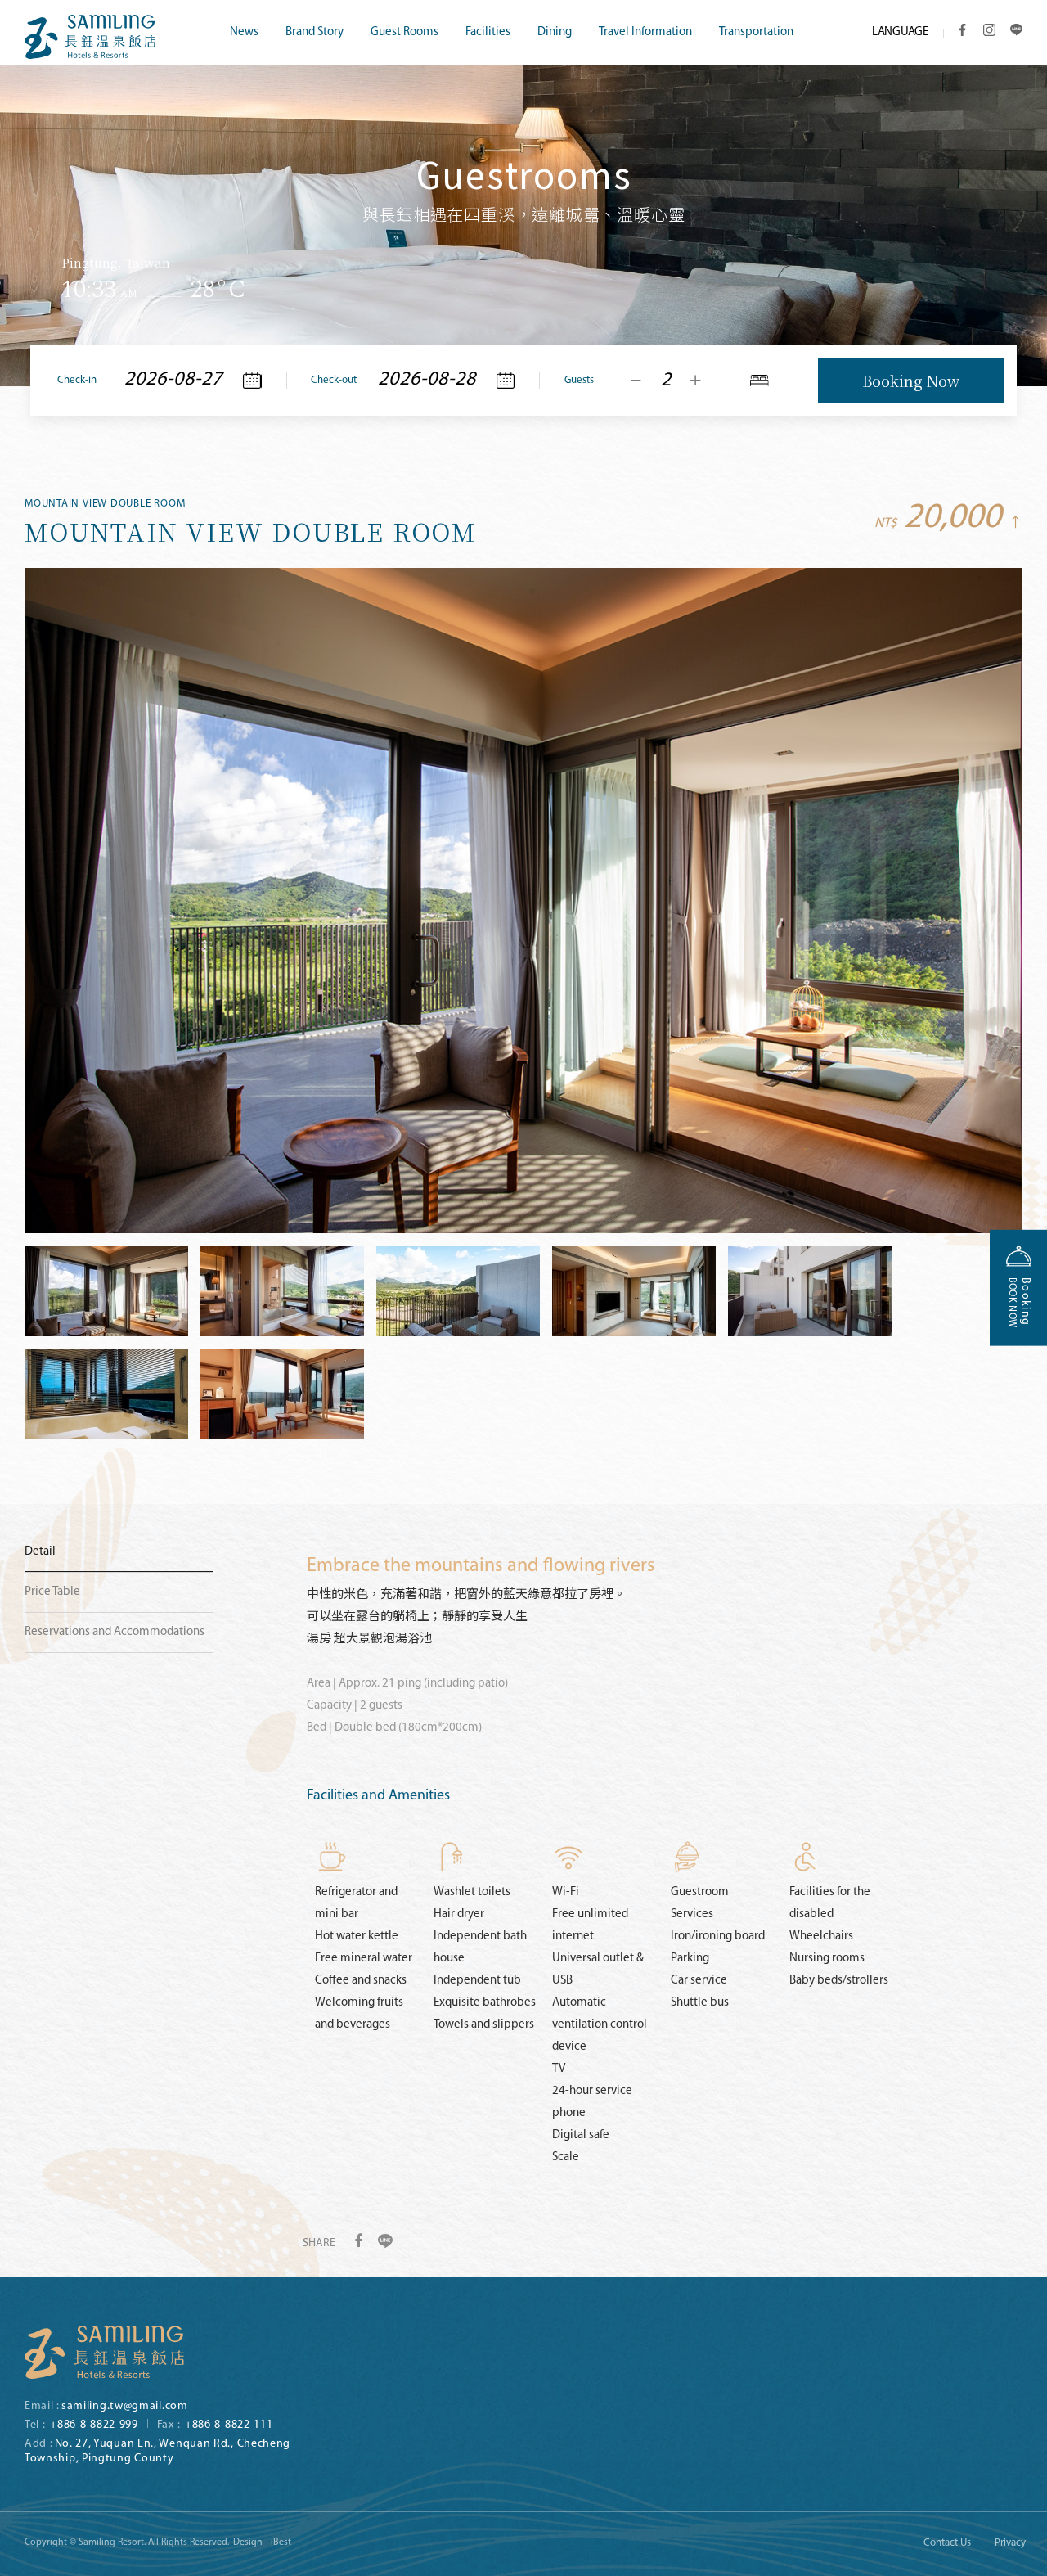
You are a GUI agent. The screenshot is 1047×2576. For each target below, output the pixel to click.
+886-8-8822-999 (94, 2425)
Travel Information (645, 32)
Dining (555, 32)
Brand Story (315, 32)
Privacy (1010, 2543)
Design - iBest (262, 2542)
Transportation (756, 32)
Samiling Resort (90, 37)
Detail (40, 1552)
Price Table (52, 1592)
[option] (523, 193)
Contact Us (947, 2543)
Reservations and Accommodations (115, 1632)
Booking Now (911, 381)
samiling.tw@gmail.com (125, 2406)
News (244, 32)
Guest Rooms (404, 32)
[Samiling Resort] (104, 2352)
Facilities (488, 32)
